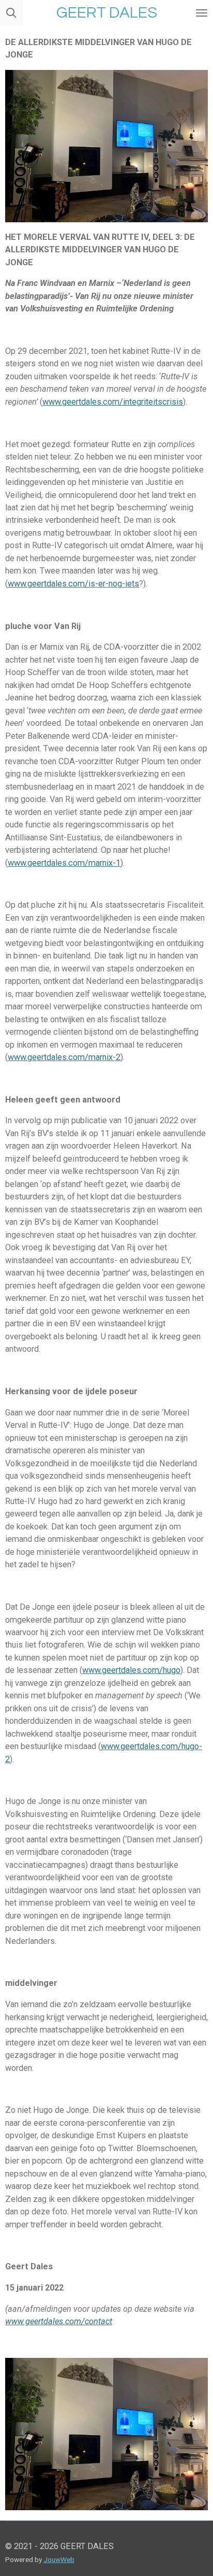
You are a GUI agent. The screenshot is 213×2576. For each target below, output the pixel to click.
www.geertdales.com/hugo (131, 1670)
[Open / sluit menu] (202, 13)
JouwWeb (59, 2559)
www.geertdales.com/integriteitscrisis (113, 402)
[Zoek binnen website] (11, 13)
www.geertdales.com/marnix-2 (64, 1057)
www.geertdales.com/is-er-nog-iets (73, 584)
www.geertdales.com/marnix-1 (64, 863)
